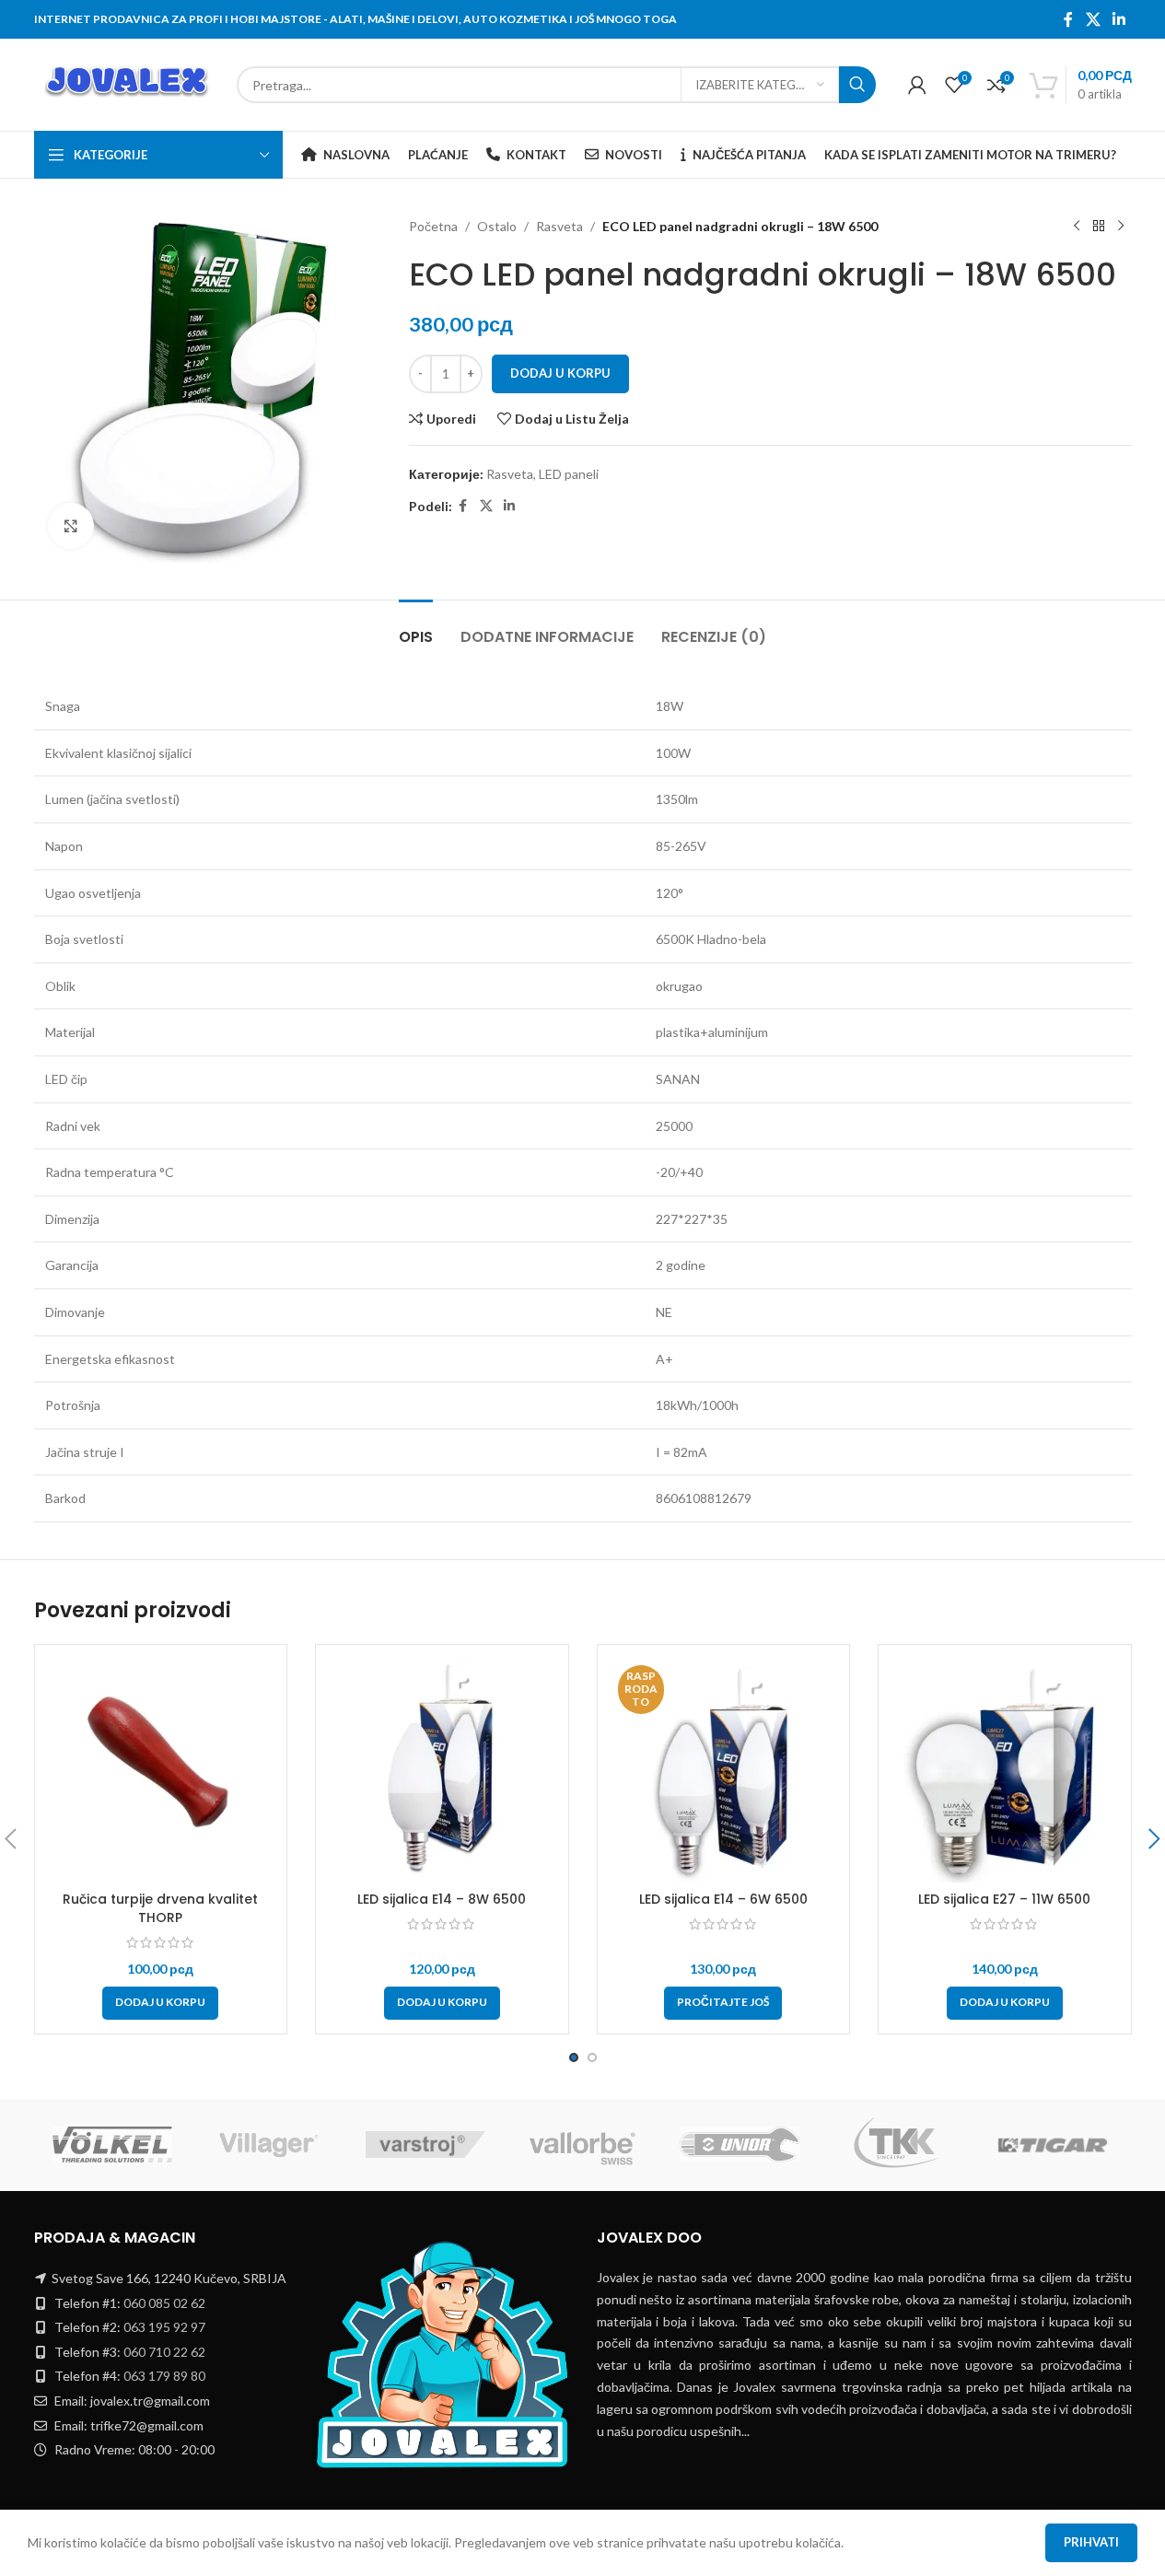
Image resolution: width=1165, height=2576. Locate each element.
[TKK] (896, 2145)
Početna (433, 226)
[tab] (416, 628)
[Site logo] (126, 83)
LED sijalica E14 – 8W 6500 (442, 1899)
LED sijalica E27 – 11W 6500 (1004, 1899)
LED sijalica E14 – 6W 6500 (723, 1899)
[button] (160, 2003)
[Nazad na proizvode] (1099, 227)
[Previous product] (1077, 227)
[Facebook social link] (1068, 19)
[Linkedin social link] (1118, 19)
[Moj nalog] (917, 85)
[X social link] (1093, 19)
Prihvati (1091, 2542)
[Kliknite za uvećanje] (71, 526)
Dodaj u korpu (560, 373)
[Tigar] (1053, 2145)
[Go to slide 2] (592, 2057)
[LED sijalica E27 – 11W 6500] (1005, 1771)
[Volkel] (112, 2145)
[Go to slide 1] (574, 2057)
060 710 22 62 (164, 2352)
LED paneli (569, 474)
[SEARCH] (857, 85)
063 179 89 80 (164, 2376)
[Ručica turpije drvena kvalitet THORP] (161, 1771)
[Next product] (1121, 227)
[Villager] (269, 2145)
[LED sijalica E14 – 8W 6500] (442, 1771)
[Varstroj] (425, 2145)
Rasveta (559, 226)
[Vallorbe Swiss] (582, 2145)
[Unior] (740, 2145)
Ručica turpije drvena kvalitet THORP (160, 1908)
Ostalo (497, 226)
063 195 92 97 (164, 2327)
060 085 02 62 (164, 2303)
